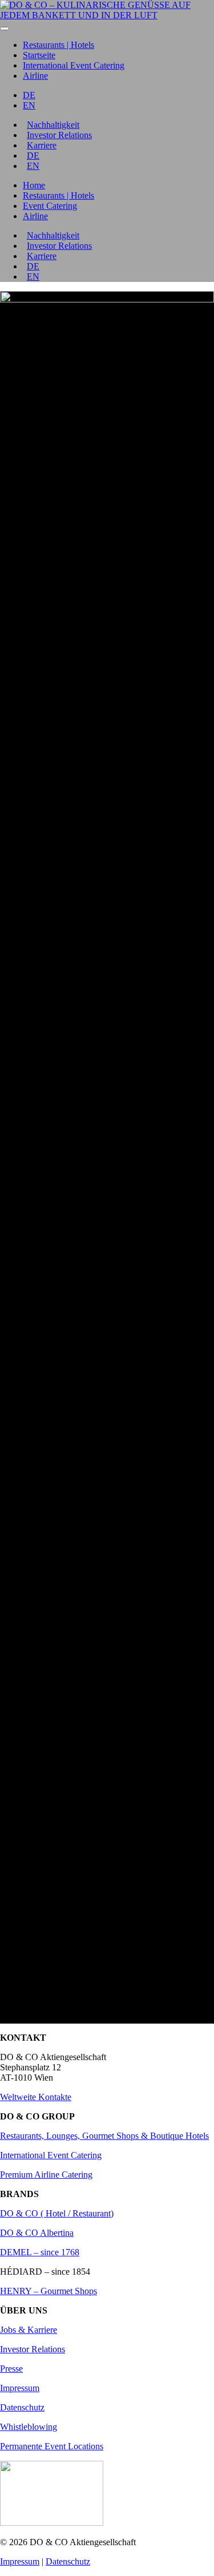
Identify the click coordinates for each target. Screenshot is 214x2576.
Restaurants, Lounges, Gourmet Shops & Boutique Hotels (104, 2136)
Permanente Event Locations (52, 2446)
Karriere (42, 145)
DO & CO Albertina (37, 2233)
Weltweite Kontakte (36, 2097)
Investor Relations (59, 135)
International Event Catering (74, 65)
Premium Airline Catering (46, 2175)
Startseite (39, 55)
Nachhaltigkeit (53, 125)
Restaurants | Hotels (58, 45)
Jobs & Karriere (29, 2330)
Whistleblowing (29, 2427)
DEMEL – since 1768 (40, 2252)
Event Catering (50, 206)
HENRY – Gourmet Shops (49, 2291)
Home (34, 185)
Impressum (20, 2388)
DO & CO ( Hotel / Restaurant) (57, 2213)
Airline (35, 76)
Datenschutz (22, 2407)
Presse (11, 2369)
